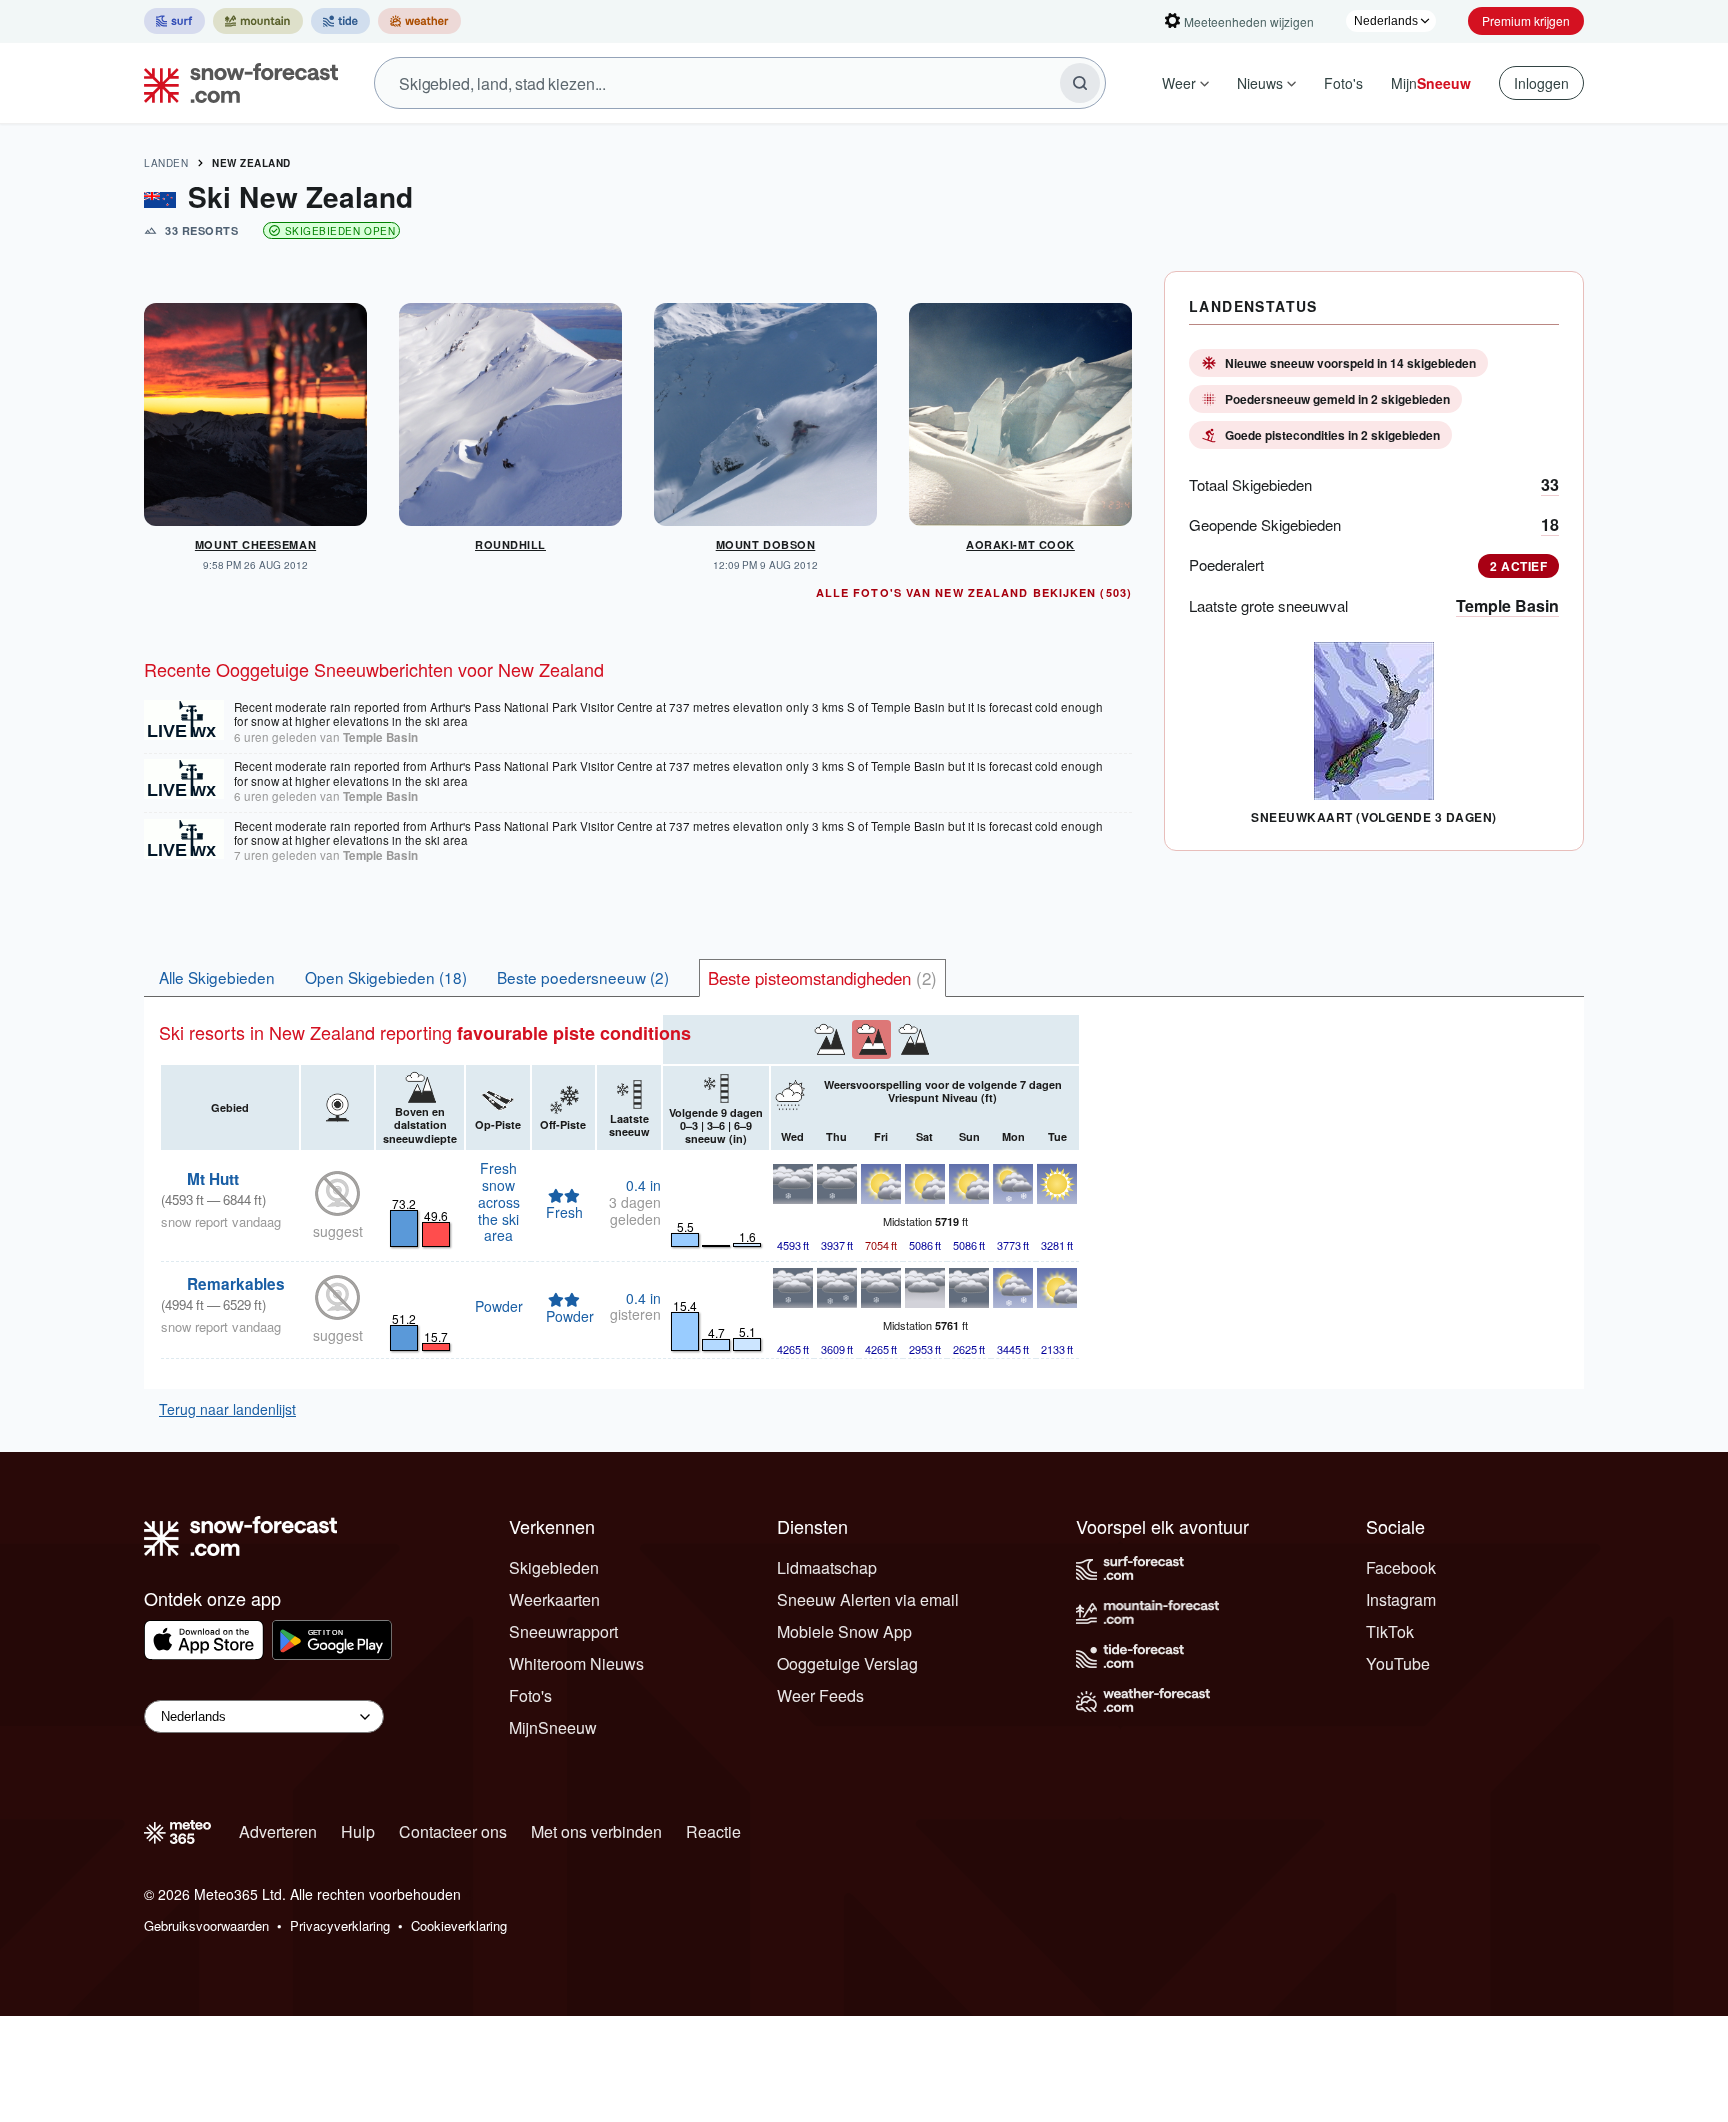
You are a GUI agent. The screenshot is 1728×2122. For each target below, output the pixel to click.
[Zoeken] (1080, 83)
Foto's (1343, 83)
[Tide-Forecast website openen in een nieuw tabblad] (340, 21)
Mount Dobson (766, 544)
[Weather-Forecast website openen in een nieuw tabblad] (419, 21)
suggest (338, 1231)
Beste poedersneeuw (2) (583, 977)
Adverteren (278, 1831)
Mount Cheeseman (255, 544)
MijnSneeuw (553, 1727)
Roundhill (510, 544)
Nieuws (1260, 83)
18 (1550, 524)
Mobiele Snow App (844, 1631)
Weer (1179, 83)
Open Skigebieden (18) (386, 977)
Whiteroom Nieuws (576, 1663)
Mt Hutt (213, 1179)
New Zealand (251, 163)
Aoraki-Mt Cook (1020, 544)
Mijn (1431, 83)
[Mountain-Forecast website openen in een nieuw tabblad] (258, 21)
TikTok (1390, 1631)
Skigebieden (554, 1567)
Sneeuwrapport (563, 1631)
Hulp (358, 1831)
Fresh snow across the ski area (499, 1201)
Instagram (1401, 1599)
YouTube (1398, 1663)
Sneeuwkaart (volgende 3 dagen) (1373, 817)
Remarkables (236, 1284)
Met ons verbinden (596, 1831)
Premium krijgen (1526, 20)
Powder (499, 1306)
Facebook (1401, 1567)
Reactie (713, 1831)
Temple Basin (1507, 605)
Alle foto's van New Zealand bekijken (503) (974, 592)
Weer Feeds (820, 1695)
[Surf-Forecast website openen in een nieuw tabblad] (174, 21)
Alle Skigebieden (217, 977)
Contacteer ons (453, 1831)
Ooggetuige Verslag (847, 1663)
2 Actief (1518, 566)
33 (1550, 484)
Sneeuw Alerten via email (868, 1599)
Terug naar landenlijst (227, 1409)
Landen (166, 163)
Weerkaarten (554, 1599)
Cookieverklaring (459, 1925)
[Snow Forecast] (235, 83)
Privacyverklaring (340, 1925)
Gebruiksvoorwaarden (206, 1925)
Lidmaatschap (827, 1567)
